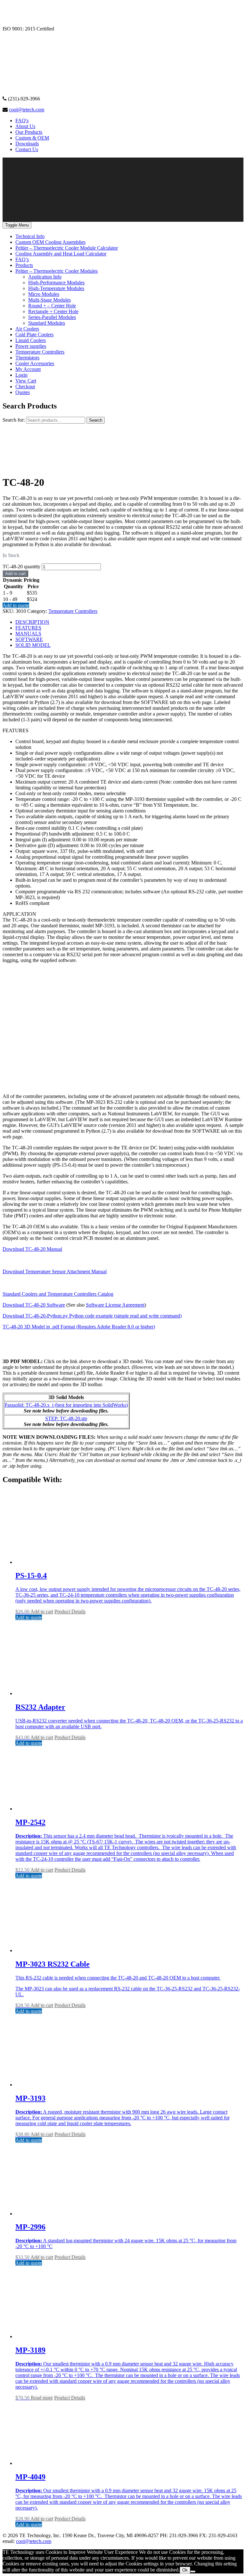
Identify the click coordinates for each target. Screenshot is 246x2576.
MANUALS (28, 634)
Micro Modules (44, 294)
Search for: (14, 420)
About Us (25, 126)
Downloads (27, 144)
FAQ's (22, 120)
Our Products (29, 132)
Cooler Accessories (35, 363)
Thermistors (27, 358)
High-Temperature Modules (56, 288)
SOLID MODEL (33, 645)
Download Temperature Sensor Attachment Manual (55, 1271)
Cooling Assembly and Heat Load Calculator (61, 254)
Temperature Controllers (40, 352)
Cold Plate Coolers (34, 335)
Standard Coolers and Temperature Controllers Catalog (58, 1294)
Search (96, 420)
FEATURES (28, 628)
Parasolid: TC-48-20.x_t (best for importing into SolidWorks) (66, 1405)
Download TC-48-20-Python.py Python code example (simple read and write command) (92, 1316)
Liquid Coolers (31, 340)
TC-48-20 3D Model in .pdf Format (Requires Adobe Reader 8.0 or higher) (79, 1327)
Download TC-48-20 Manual (32, 1249)
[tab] (129, 622)
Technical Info (30, 236)
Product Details (70, 1612)
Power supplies (31, 346)
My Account (28, 369)
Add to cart (15, 574)
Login (21, 375)
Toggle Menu (17, 225)
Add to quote (16, 605)
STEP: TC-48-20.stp (66, 1418)
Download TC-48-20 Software (34, 1305)
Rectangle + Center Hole (53, 311)
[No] (193, 2572)
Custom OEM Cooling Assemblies (50, 242)
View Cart (26, 381)
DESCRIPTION (32, 622)
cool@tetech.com (27, 110)
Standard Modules (47, 323)
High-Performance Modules (56, 283)
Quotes (23, 392)
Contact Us (27, 149)
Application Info (45, 277)
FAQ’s (22, 259)
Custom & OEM (32, 138)
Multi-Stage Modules (49, 300)
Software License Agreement (115, 1305)
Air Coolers (27, 329)
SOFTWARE (29, 639)
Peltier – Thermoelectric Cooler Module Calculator (67, 248)
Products (24, 265)
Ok (185, 2570)
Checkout (25, 386)
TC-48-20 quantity (21, 567)
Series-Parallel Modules (52, 317)
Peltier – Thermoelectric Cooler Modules (57, 271)
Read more (42, 2398)
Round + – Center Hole (52, 306)
